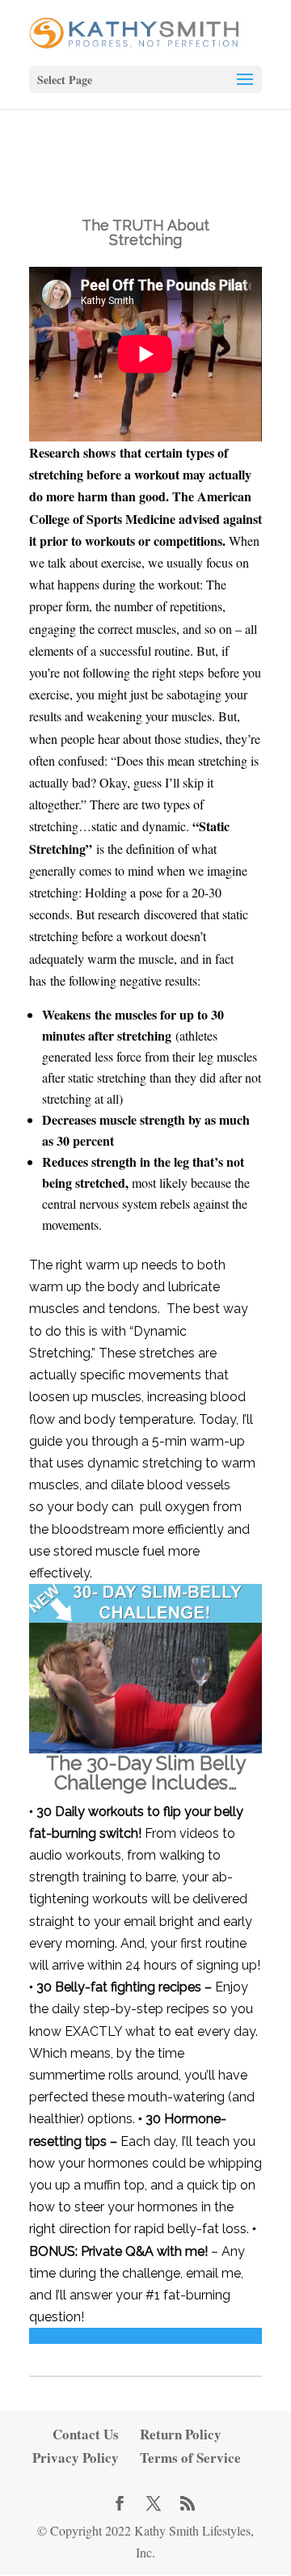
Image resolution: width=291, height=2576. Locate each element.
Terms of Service (190, 2458)
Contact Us (86, 2434)
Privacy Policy (76, 2458)
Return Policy (181, 2434)
